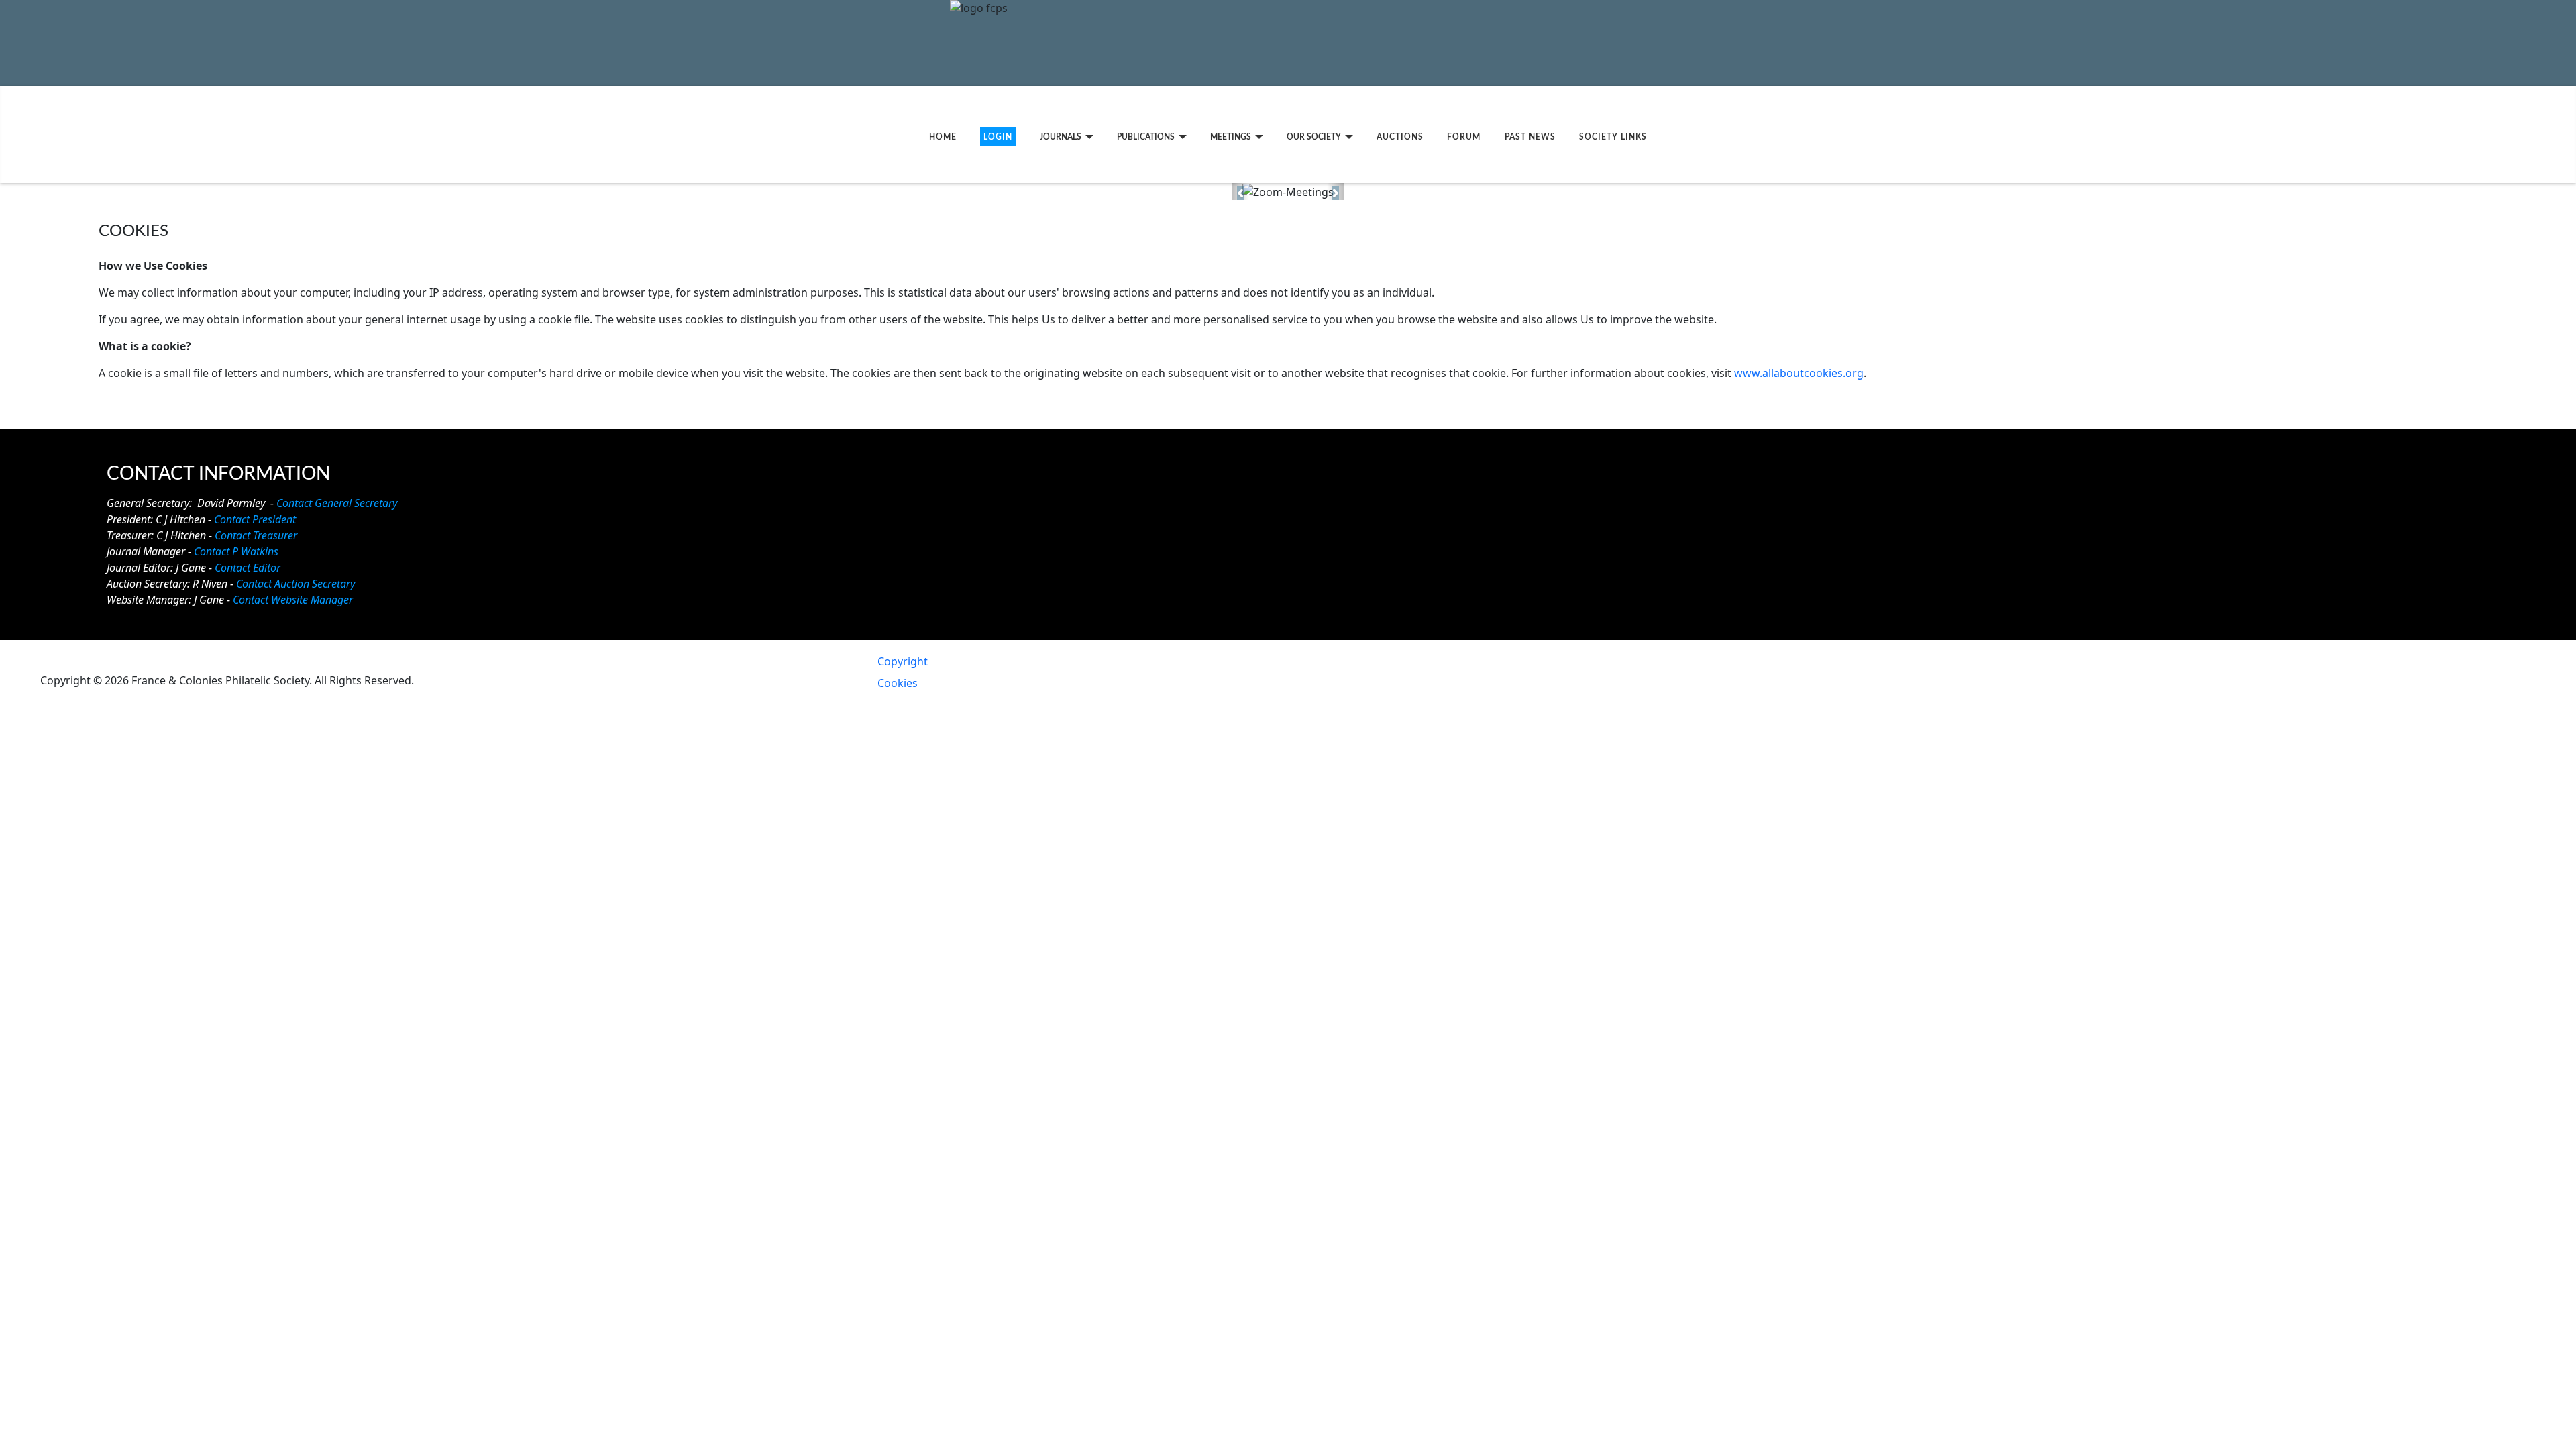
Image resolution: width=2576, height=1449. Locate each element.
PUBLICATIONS (1146, 137)
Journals (1061, 137)
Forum (1464, 137)
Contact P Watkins (236, 551)
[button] (1241, 192)
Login (998, 137)
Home (943, 137)
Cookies (898, 683)
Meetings (1231, 137)
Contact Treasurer (256, 535)
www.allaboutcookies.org (1799, 373)
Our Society (1314, 137)
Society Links (1613, 137)
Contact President (255, 519)
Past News (1530, 137)
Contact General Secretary (337, 503)
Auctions (1400, 137)
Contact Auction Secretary (296, 584)
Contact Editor (248, 568)
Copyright (903, 661)
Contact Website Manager (293, 600)
